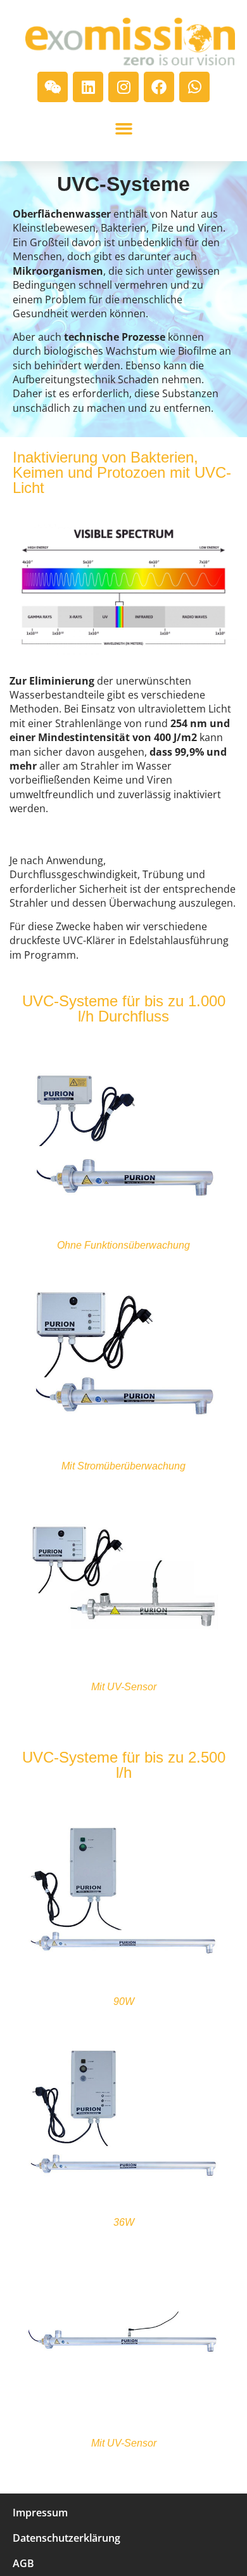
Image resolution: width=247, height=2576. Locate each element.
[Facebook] (159, 87)
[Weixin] (53, 87)
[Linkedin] (88, 87)
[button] (123, 129)
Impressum (40, 2513)
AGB (23, 2563)
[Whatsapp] (194, 87)
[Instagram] (123, 87)
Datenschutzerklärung (66, 2538)
